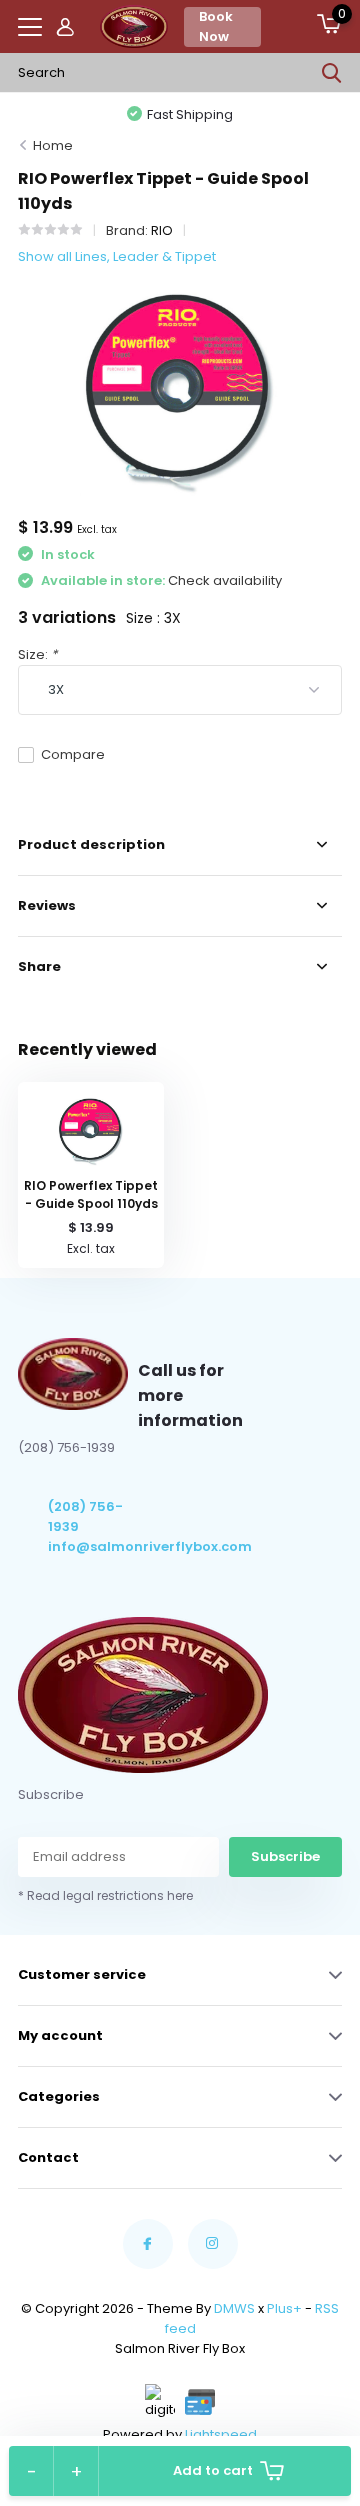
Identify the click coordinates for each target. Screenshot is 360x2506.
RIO (162, 230)
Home (53, 145)
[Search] (332, 73)
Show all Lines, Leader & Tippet (117, 256)
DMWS (234, 2308)
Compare (73, 754)
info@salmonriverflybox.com (93, 1546)
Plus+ (284, 2308)
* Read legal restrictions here (105, 1895)
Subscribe (285, 1856)
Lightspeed (221, 2434)
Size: (37, 654)
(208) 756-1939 (85, 1516)
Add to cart (213, 2470)
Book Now (216, 26)
